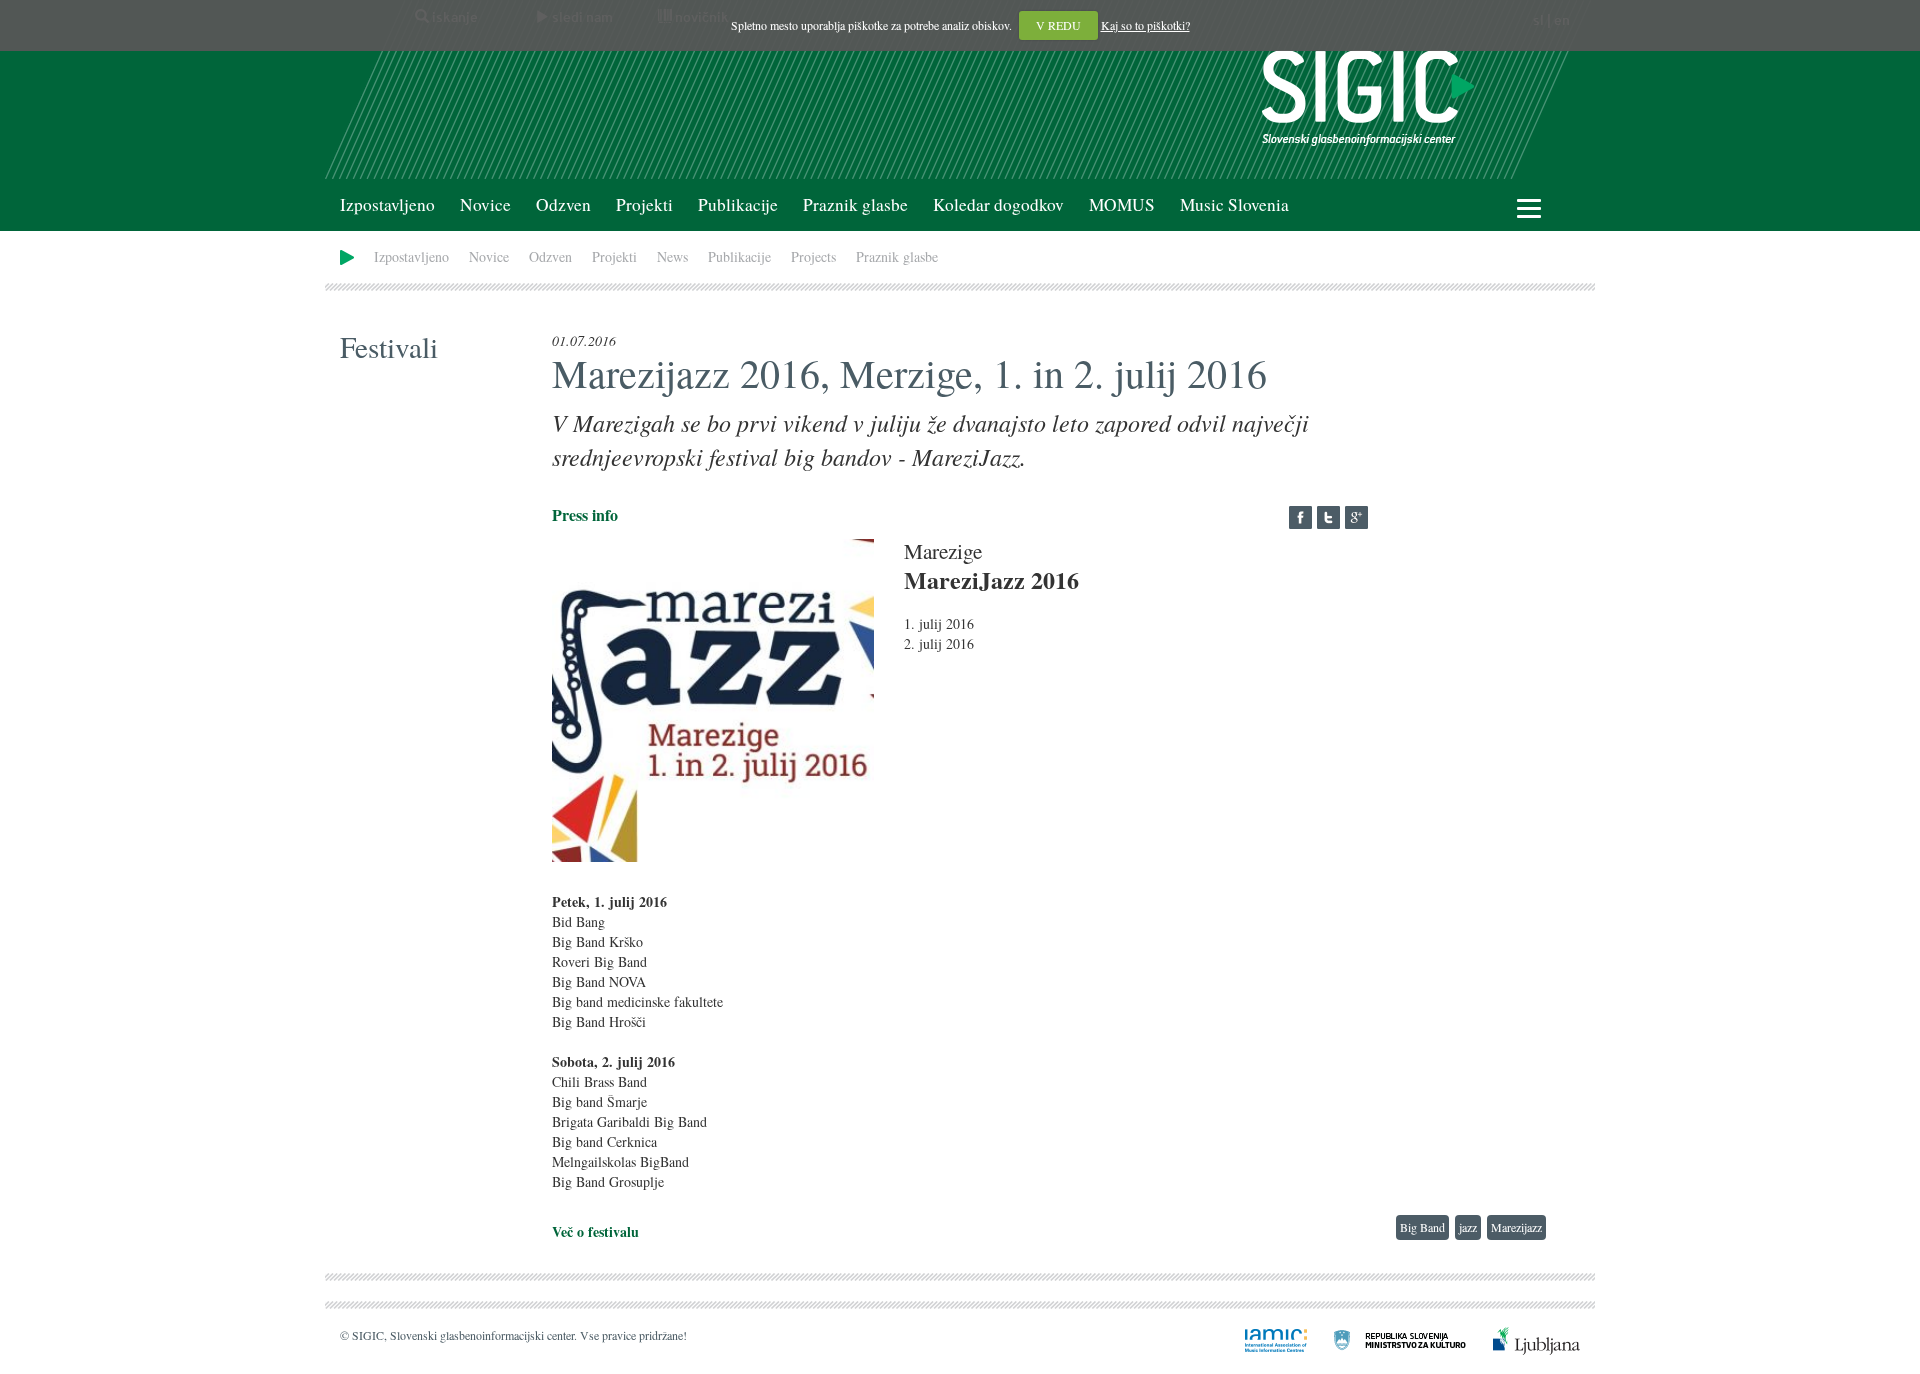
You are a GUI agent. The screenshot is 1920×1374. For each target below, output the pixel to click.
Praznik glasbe (855, 204)
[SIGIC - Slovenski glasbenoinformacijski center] (1368, 95)
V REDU (1058, 25)
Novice (485, 204)
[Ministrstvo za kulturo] (1388, 1339)
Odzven (563, 204)
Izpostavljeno (387, 204)
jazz (1468, 1227)
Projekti (644, 204)
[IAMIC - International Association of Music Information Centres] (1264, 1339)
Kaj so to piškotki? (1145, 25)
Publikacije (738, 204)
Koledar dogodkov (998, 204)
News (672, 256)
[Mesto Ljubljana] (1524, 1339)
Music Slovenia (1234, 204)
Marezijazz (1516, 1227)
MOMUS (1122, 204)
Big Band (1422, 1227)
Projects (813, 256)
